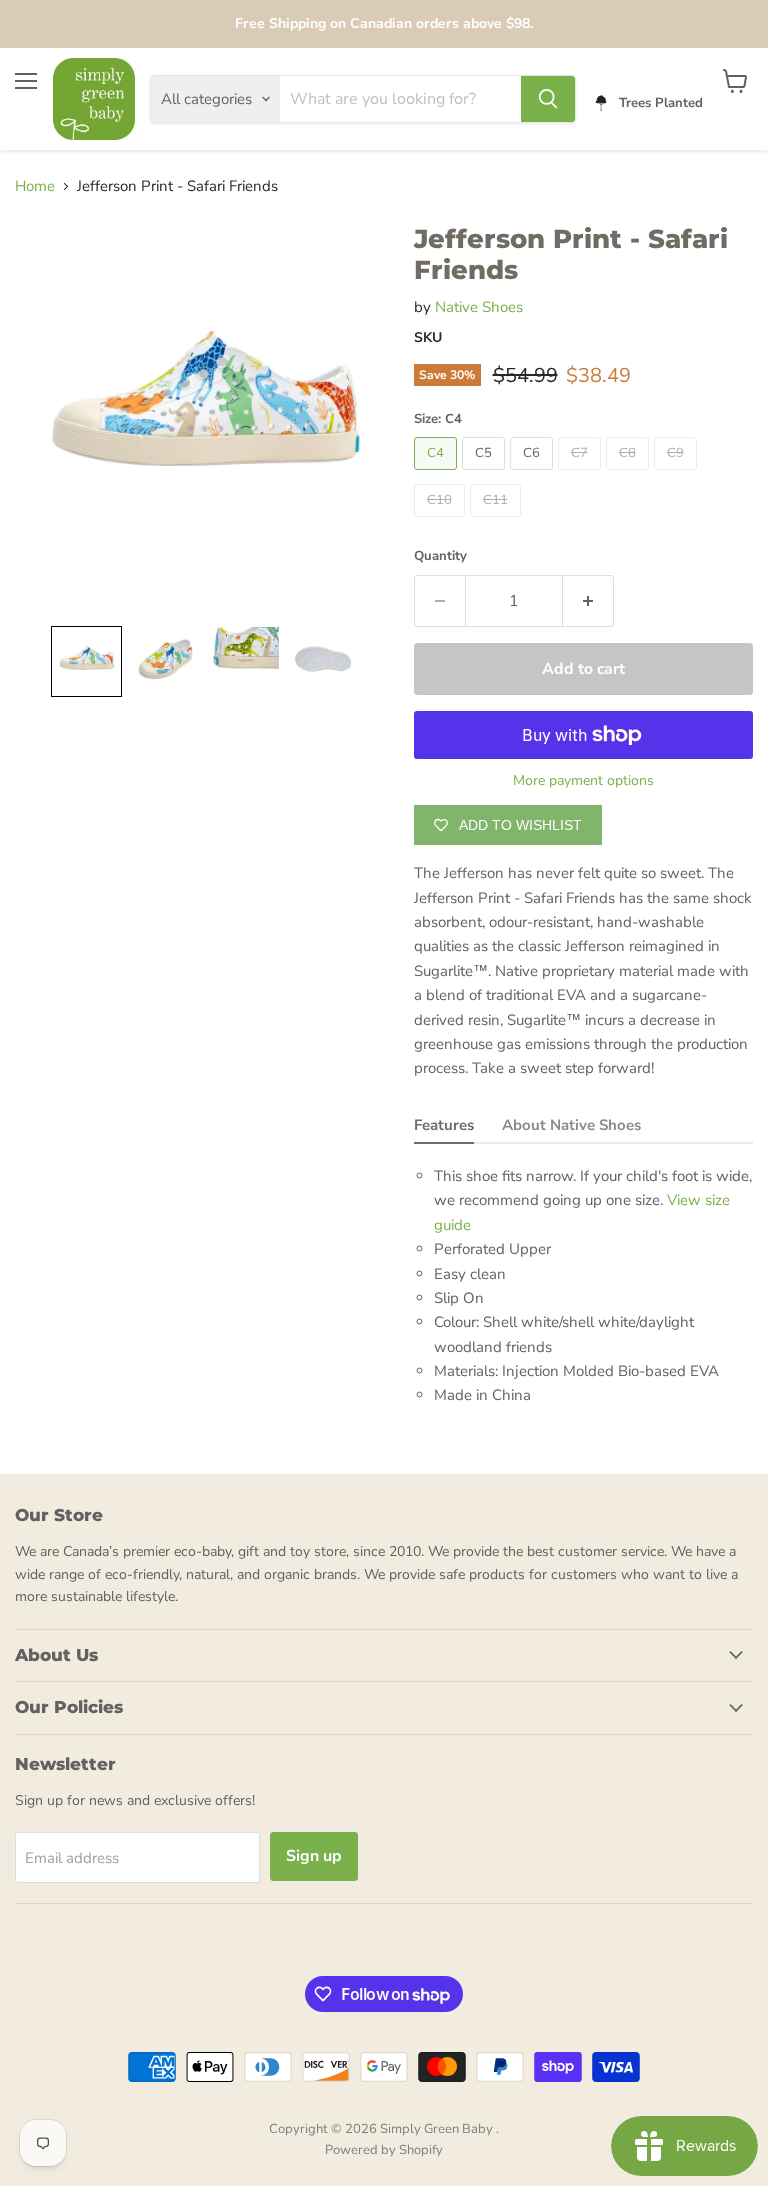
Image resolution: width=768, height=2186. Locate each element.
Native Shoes (479, 307)
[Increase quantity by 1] (588, 601)
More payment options (583, 781)
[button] (86, 661)
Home (35, 186)
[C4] (438, 475)
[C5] (486, 475)
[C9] (678, 475)
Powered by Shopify (384, 2150)
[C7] (582, 475)
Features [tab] (444, 1125)
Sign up (314, 1856)
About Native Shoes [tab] (571, 1125)
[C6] (534, 475)
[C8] (630, 475)
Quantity (440, 556)
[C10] (442, 522)
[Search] (548, 99)
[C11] (498, 522)
